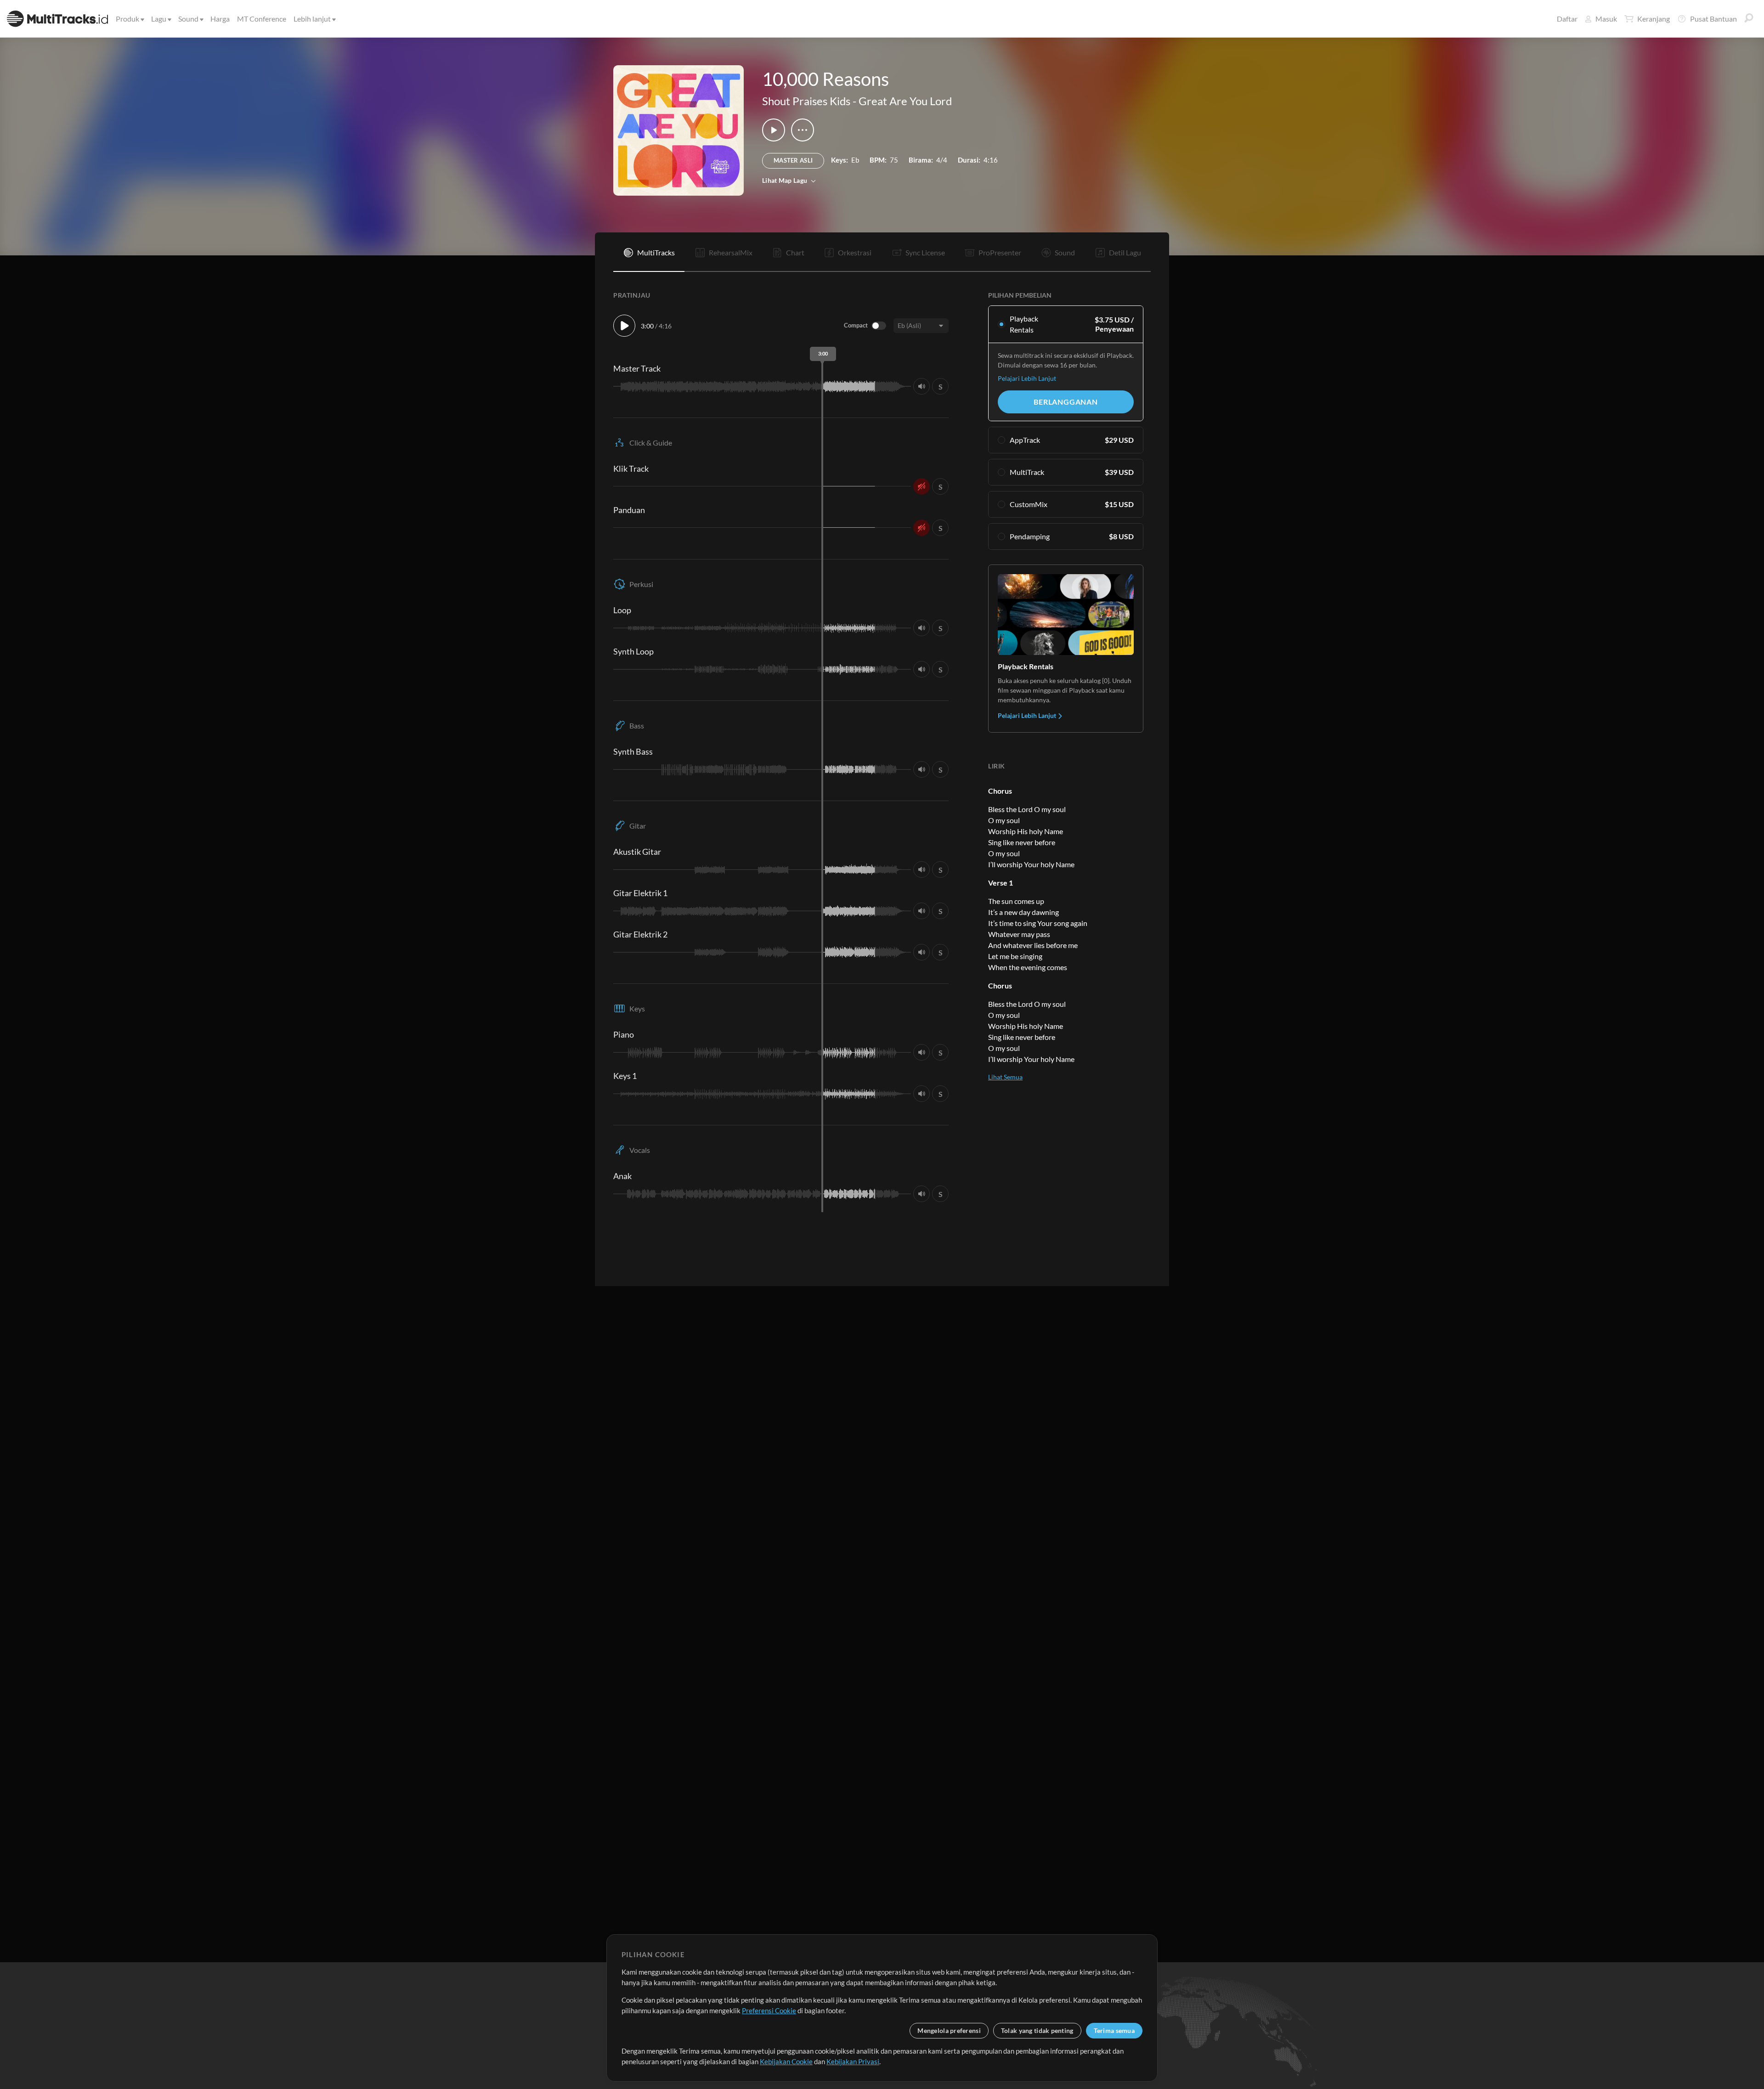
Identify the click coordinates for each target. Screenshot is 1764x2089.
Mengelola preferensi (949, 2030)
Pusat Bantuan (1713, 19)
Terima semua (1114, 2030)
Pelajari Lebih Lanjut (1027, 378)
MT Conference (262, 19)
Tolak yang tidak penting (1037, 2030)
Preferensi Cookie (769, 2010)
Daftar (1567, 19)
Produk (127, 19)
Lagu (159, 19)
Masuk (1606, 19)
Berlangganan (1066, 402)
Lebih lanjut (312, 19)
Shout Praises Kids (806, 101)
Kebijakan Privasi (853, 2061)
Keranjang (1654, 19)
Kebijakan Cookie (786, 2061)
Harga (220, 19)
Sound (188, 19)
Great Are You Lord (905, 101)
